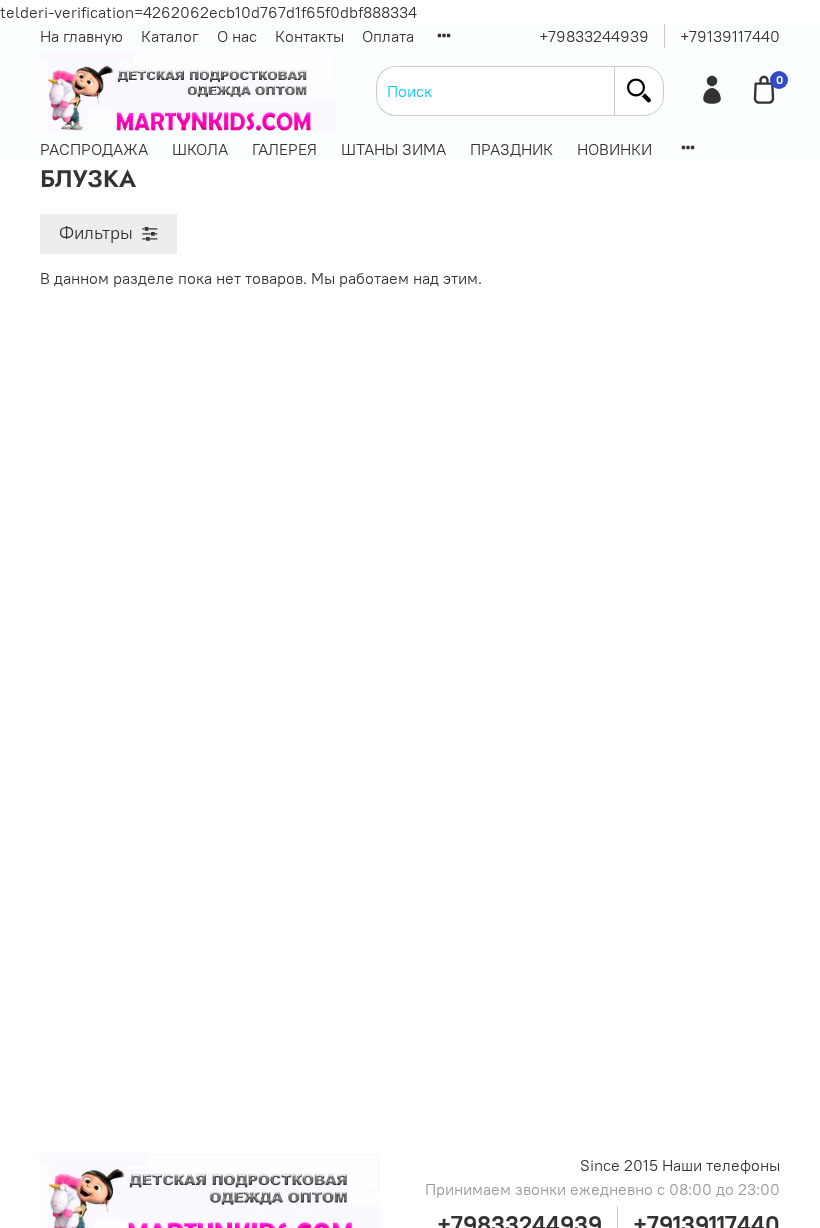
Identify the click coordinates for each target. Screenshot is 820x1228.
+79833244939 (594, 36)
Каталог (170, 36)
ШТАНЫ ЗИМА (393, 149)
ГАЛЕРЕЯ (284, 149)
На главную (81, 36)
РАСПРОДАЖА (94, 149)
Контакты (309, 36)
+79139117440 (730, 36)
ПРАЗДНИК (511, 149)
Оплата (388, 36)
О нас (237, 36)
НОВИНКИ (614, 149)
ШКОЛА (200, 149)
